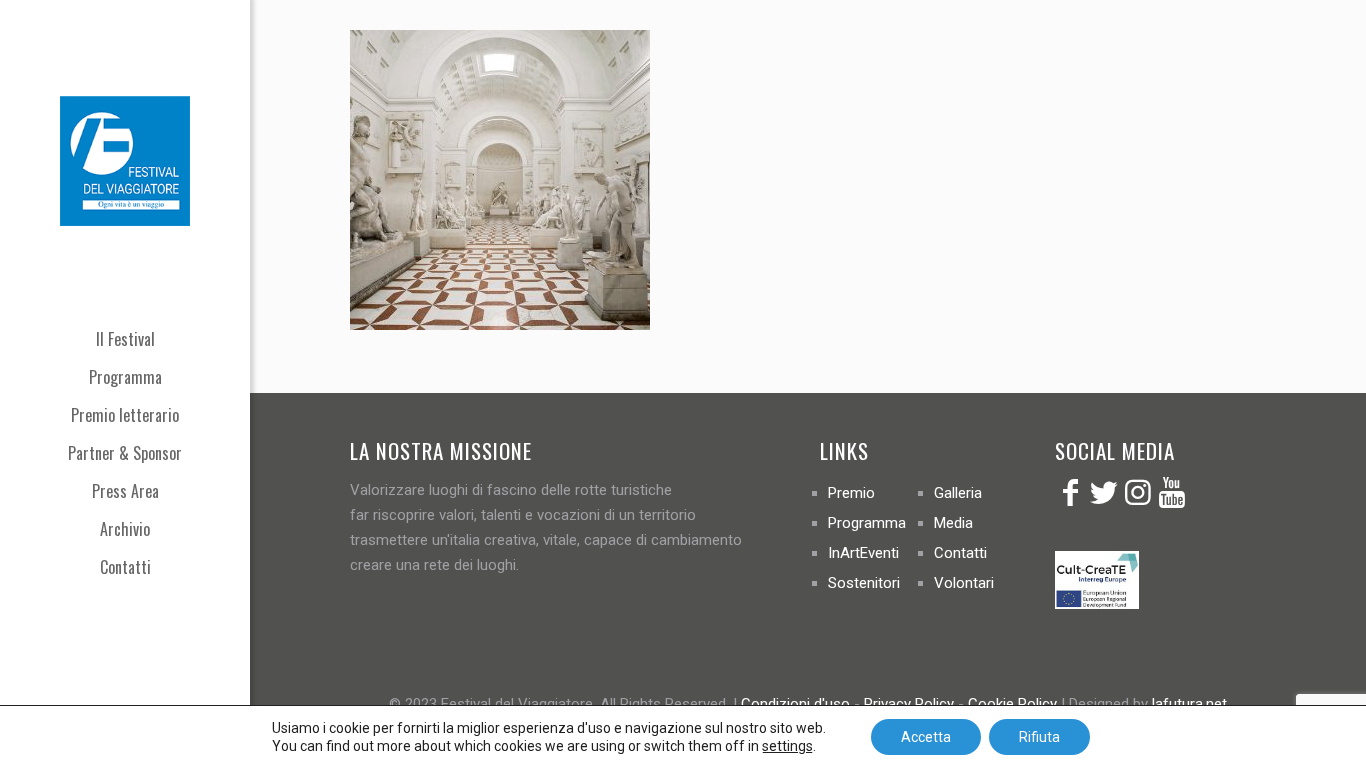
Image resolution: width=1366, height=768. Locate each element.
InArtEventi (863, 553)
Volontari (964, 583)
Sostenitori (864, 583)
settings (787, 746)
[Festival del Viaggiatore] (125, 160)
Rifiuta (1039, 737)
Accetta (926, 737)
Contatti (960, 553)
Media (953, 523)
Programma (867, 523)
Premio (851, 493)
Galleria (958, 493)
